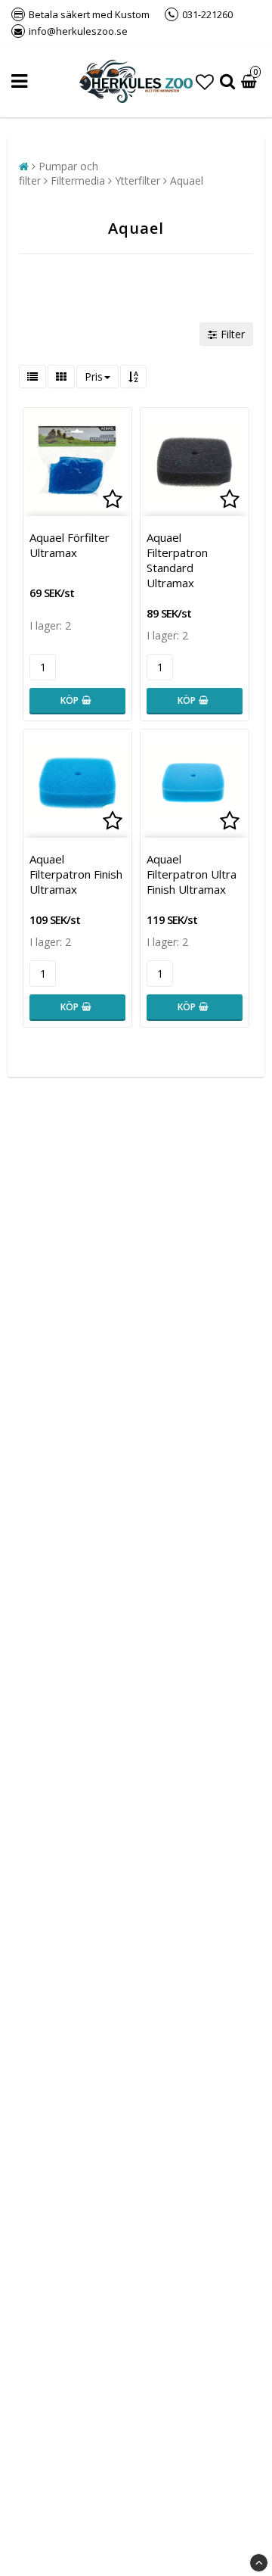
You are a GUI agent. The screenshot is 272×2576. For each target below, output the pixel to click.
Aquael (187, 180)
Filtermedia (78, 180)
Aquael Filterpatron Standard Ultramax (177, 560)
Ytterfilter (138, 180)
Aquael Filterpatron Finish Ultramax (76, 874)
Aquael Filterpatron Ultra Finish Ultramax (192, 874)
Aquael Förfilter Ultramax (70, 545)
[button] (205, 81)
